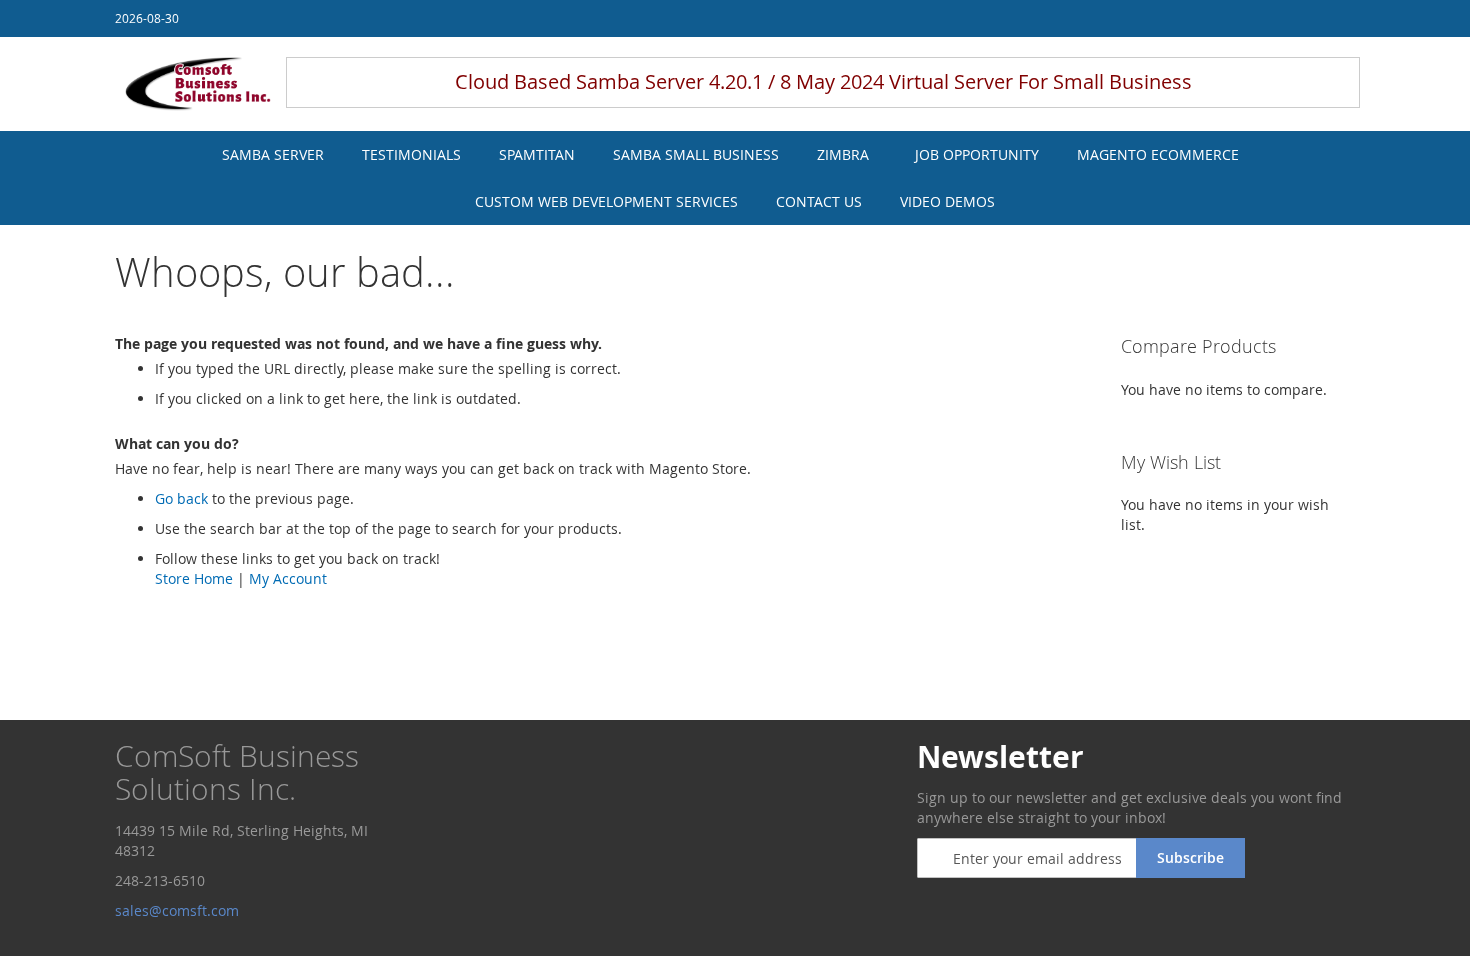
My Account (288, 578)
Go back (181, 498)
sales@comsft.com (179, 910)
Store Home (194, 578)
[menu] (735, 178)
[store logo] (198, 84)
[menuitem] (273, 154)
